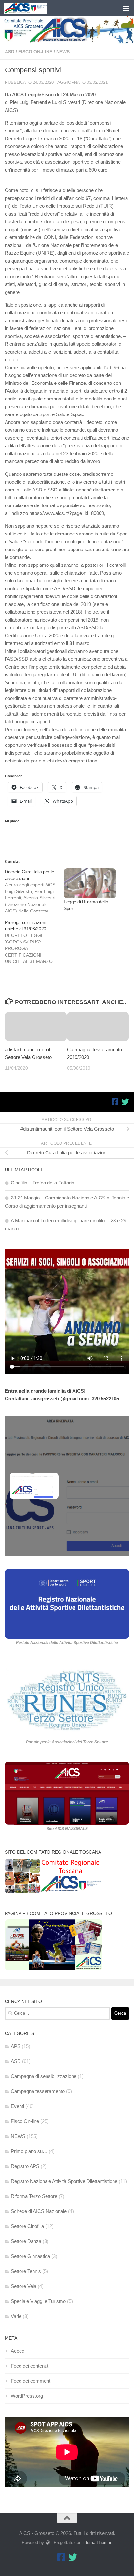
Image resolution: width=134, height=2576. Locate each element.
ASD (10, 52)
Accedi (18, 2351)
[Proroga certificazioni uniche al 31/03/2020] (34, 942)
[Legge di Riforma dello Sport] (90, 883)
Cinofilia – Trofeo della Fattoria (42, 1183)
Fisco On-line (35, 52)
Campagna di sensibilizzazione (44, 2076)
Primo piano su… (29, 2151)
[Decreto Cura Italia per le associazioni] (34, 891)
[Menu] (126, 8)
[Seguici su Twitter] (125, 1102)
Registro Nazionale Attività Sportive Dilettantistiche (64, 2181)
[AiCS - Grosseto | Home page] (33, 8)
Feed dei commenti (31, 2381)
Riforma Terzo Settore (34, 2196)
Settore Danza (26, 2241)
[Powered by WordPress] (47, 2543)
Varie (16, 2316)
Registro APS (25, 2166)
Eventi (17, 2106)
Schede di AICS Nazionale (39, 2211)
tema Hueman (99, 2543)
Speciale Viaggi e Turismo (38, 2301)
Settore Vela (24, 2286)
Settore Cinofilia (27, 2226)
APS (16, 2046)
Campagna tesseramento (38, 2091)
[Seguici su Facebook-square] (115, 1102)
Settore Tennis (26, 2271)
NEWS (63, 52)
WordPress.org (27, 2396)
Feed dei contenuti (30, 2366)
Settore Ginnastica (30, 2256)
